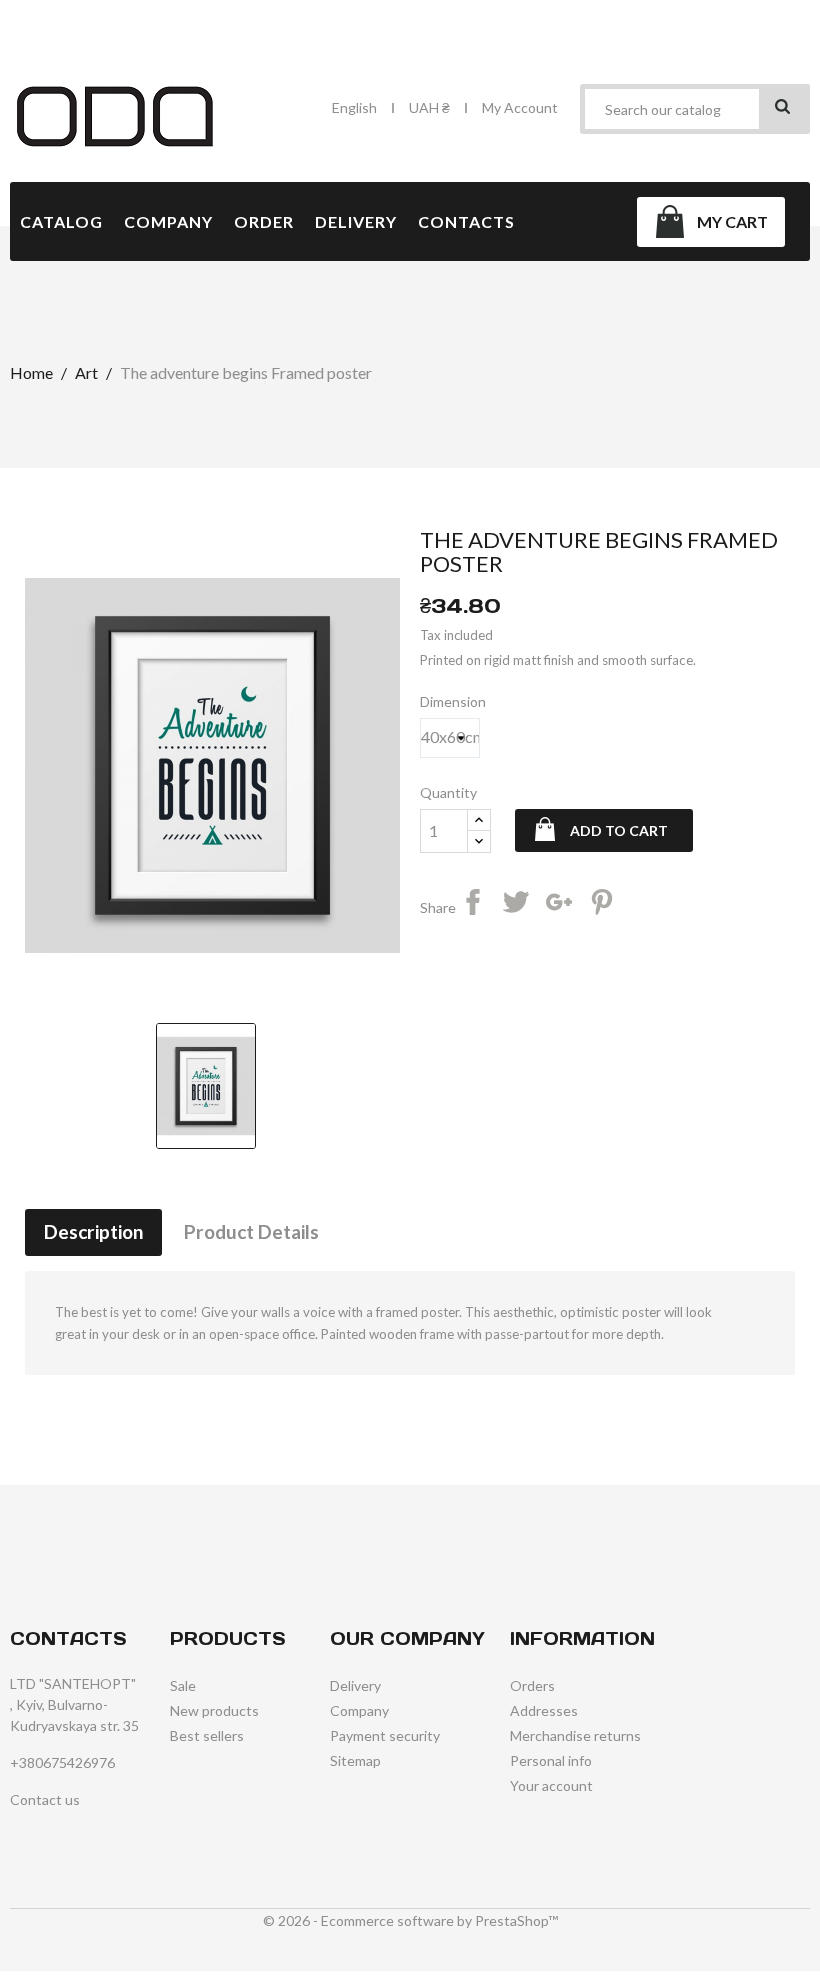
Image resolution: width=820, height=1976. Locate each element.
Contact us (45, 1799)
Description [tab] (93, 1231)
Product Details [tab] (251, 1231)
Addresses (544, 1710)
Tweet (519, 905)
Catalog (61, 221)
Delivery (356, 221)
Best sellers (207, 1735)
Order (264, 221)
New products (214, 1710)
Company (168, 221)
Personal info (551, 1760)
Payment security (385, 1735)
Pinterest (605, 905)
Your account (551, 1785)
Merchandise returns (575, 1735)
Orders (532, 1685)
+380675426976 (62, 1762)
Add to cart (619, 830)
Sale (183, 1685)
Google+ (562, 905)
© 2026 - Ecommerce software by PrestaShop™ (410, 1920)
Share (476, 905)
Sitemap (355, 1760)
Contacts (466, 221)
